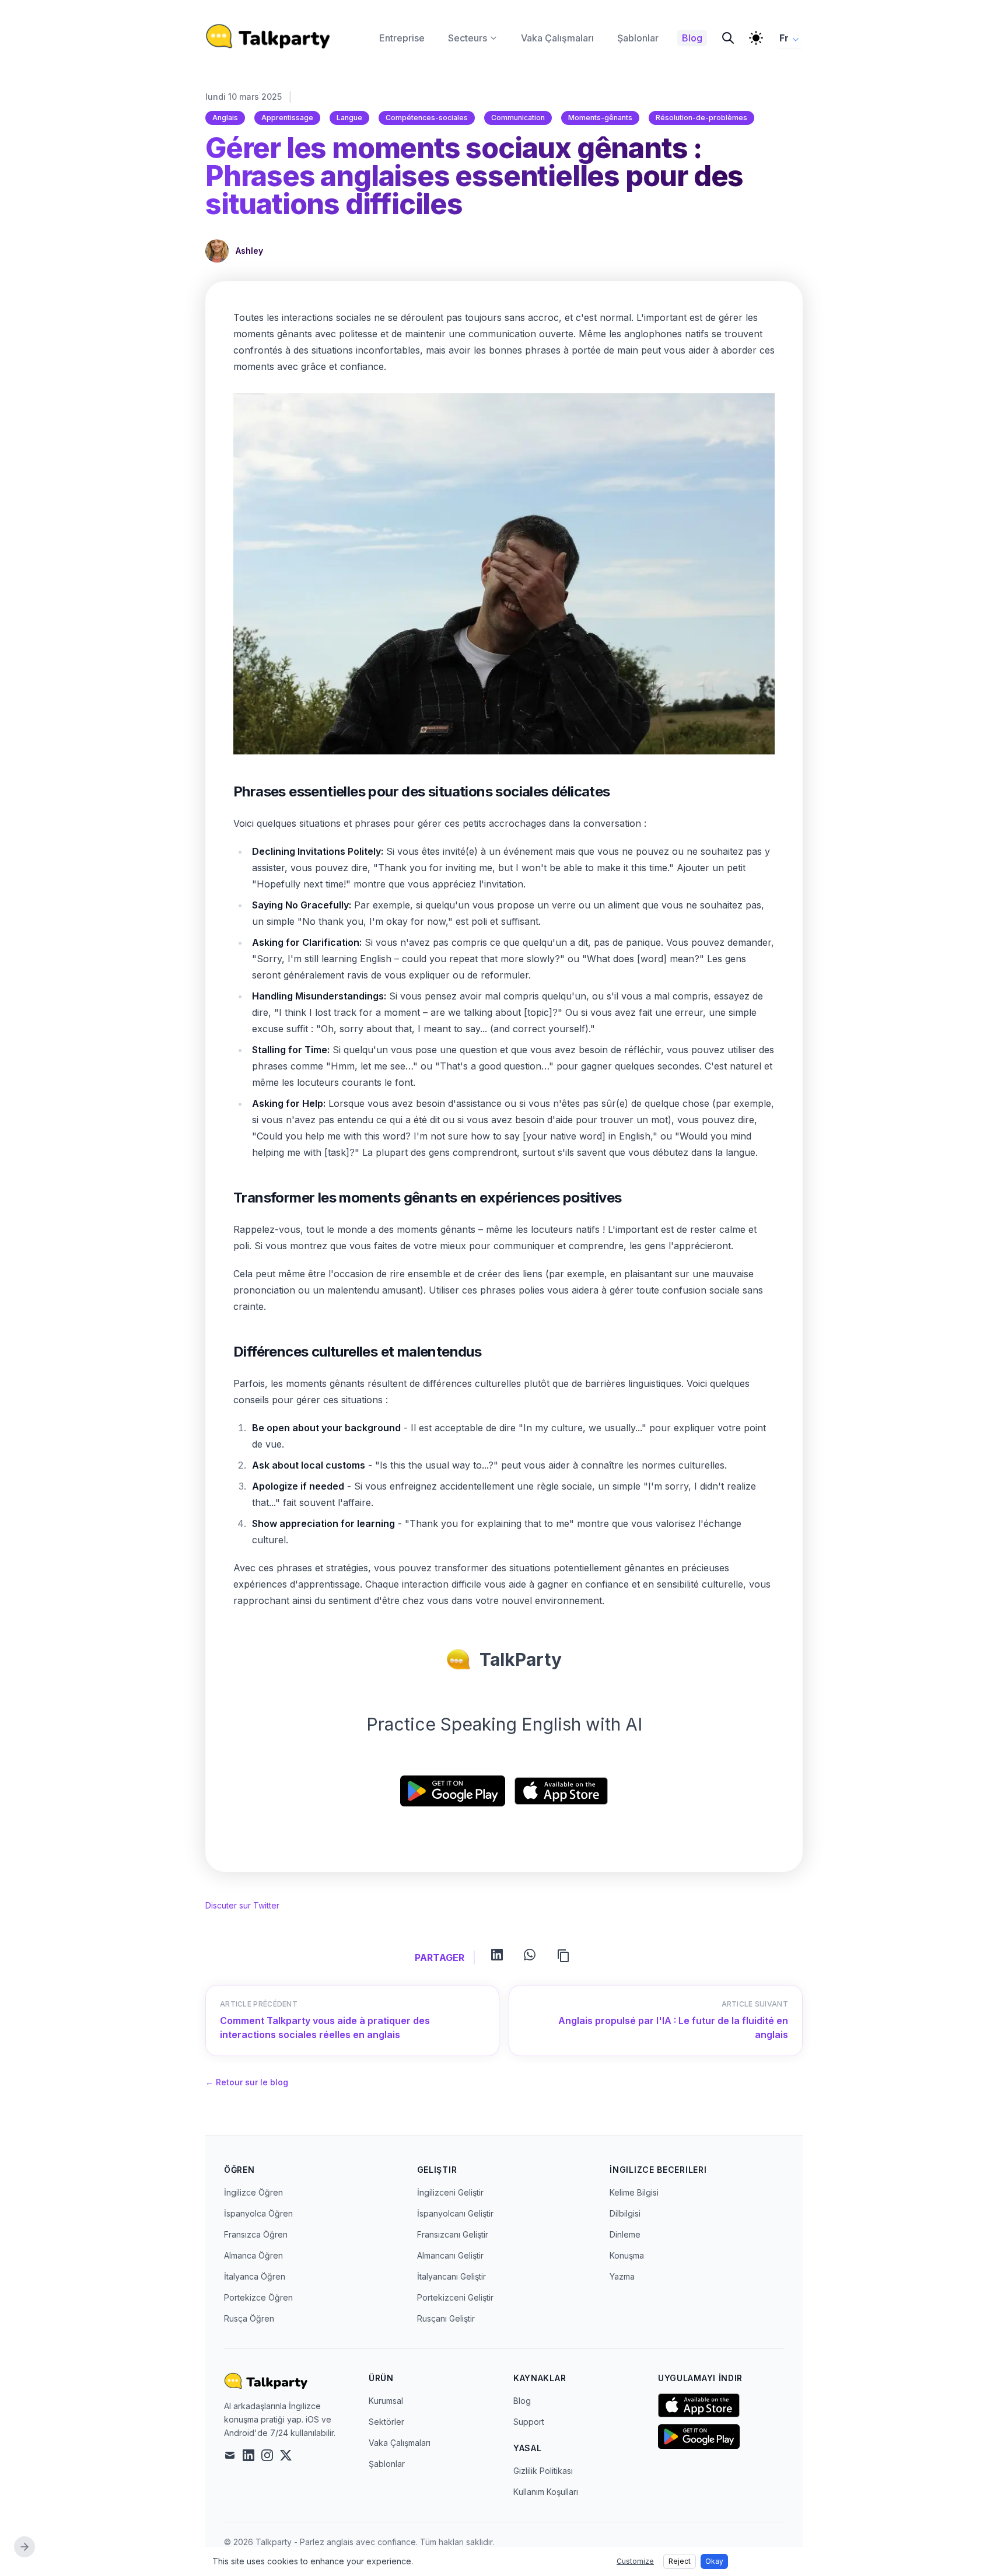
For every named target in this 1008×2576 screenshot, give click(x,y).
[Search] (728, 38)
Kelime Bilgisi (634, 2192)
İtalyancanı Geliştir (452, 2276)
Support (529, 2422)
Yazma (622, 2276)
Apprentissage (287, 118)
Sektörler (386, 2422)
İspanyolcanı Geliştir (455, 2213)
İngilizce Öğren (253, 2192)
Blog (522, 2401)
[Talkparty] (268, 36)
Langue (349, 118)
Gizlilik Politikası (543, 2471)
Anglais (225, 118)
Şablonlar (387, 2464)
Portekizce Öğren (258, 2297)
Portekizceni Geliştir (455, 2297)
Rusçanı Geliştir (446, 2318)
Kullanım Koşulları (546, 2492)
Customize (635, 2561)
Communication (518, 118)
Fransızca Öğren (256, 2234)
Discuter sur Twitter (242, 1905)
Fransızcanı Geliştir (453, 2234)
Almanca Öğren (253, 2255)
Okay (714, 2561)
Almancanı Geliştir (450, 2255)
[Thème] (756, 38)
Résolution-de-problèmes (701, 118)
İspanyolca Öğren (258, 2213)
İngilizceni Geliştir (450, 2192)
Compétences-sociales (427, 118)
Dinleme (625, 2234)
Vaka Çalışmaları (400, 2443)
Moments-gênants (600, 118)
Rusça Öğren (249, 2318)
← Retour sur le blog (247, 2082)
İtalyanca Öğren (255, 2276)
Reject (680, 2561)
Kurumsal (386, 2401)
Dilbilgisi (625, 2213)
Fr (784, 38)
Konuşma (627, 2255)
